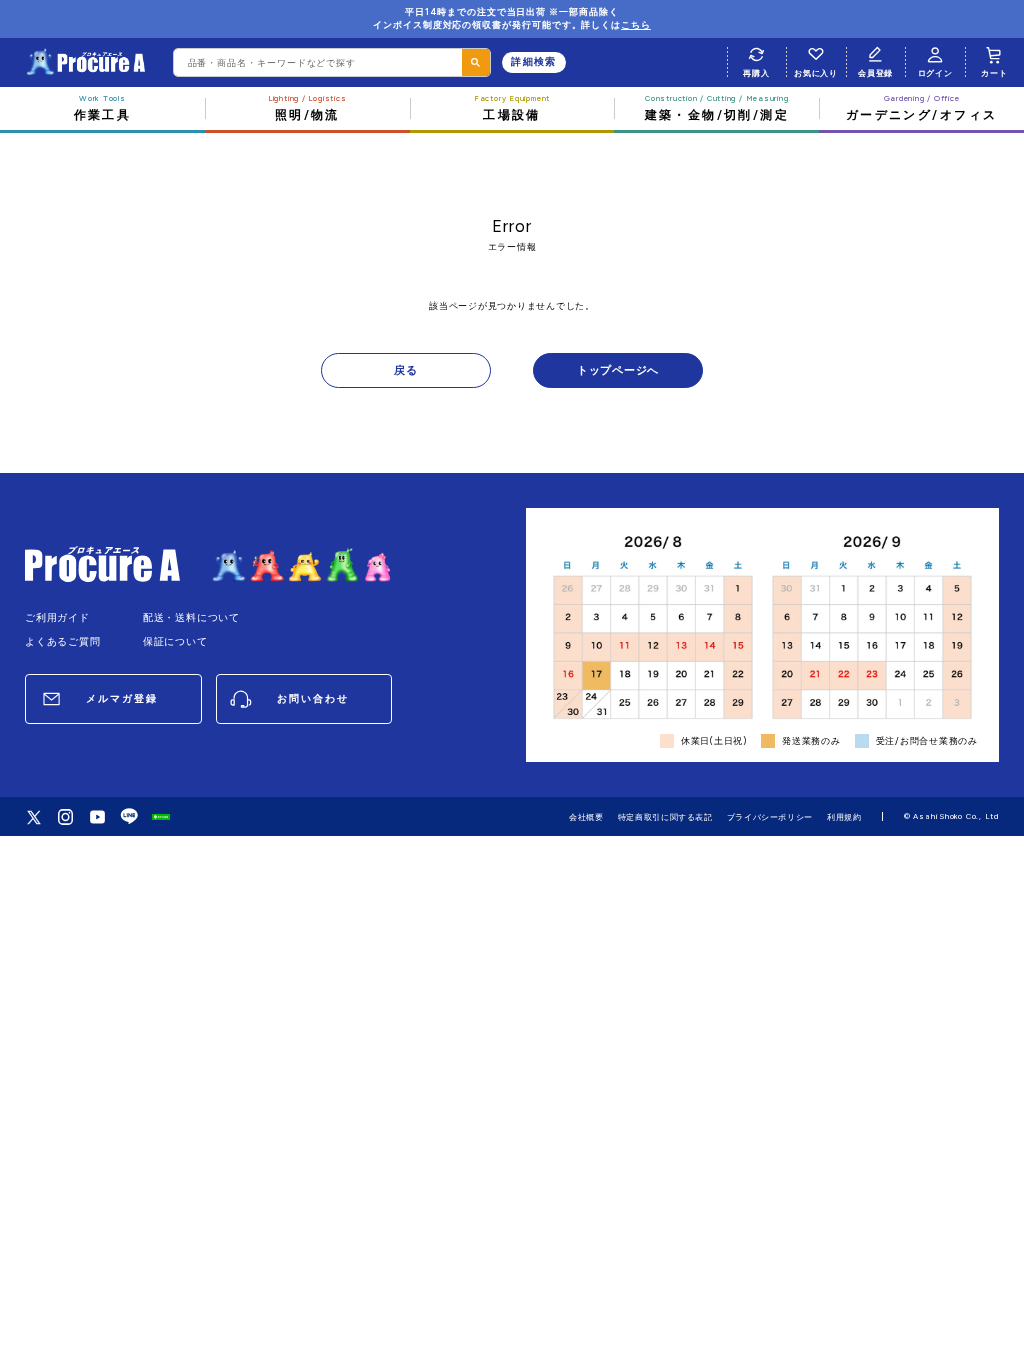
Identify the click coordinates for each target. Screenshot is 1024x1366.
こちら (636, 24)
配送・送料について (191, 617)
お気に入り (815, 73)
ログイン (935, 73)
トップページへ (618, 370)
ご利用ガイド (57, 617)
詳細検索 (534, 61)
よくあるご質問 (63, 641)
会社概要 (586, 817)
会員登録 (875, 73)
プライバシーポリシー (770, 817)
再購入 (756, 73)
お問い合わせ (313, 698)
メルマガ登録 (122, 698)
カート (994, 73)
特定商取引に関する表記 (665, 817)
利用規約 (844, 817)
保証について (175, 641)
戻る (405, 370)
